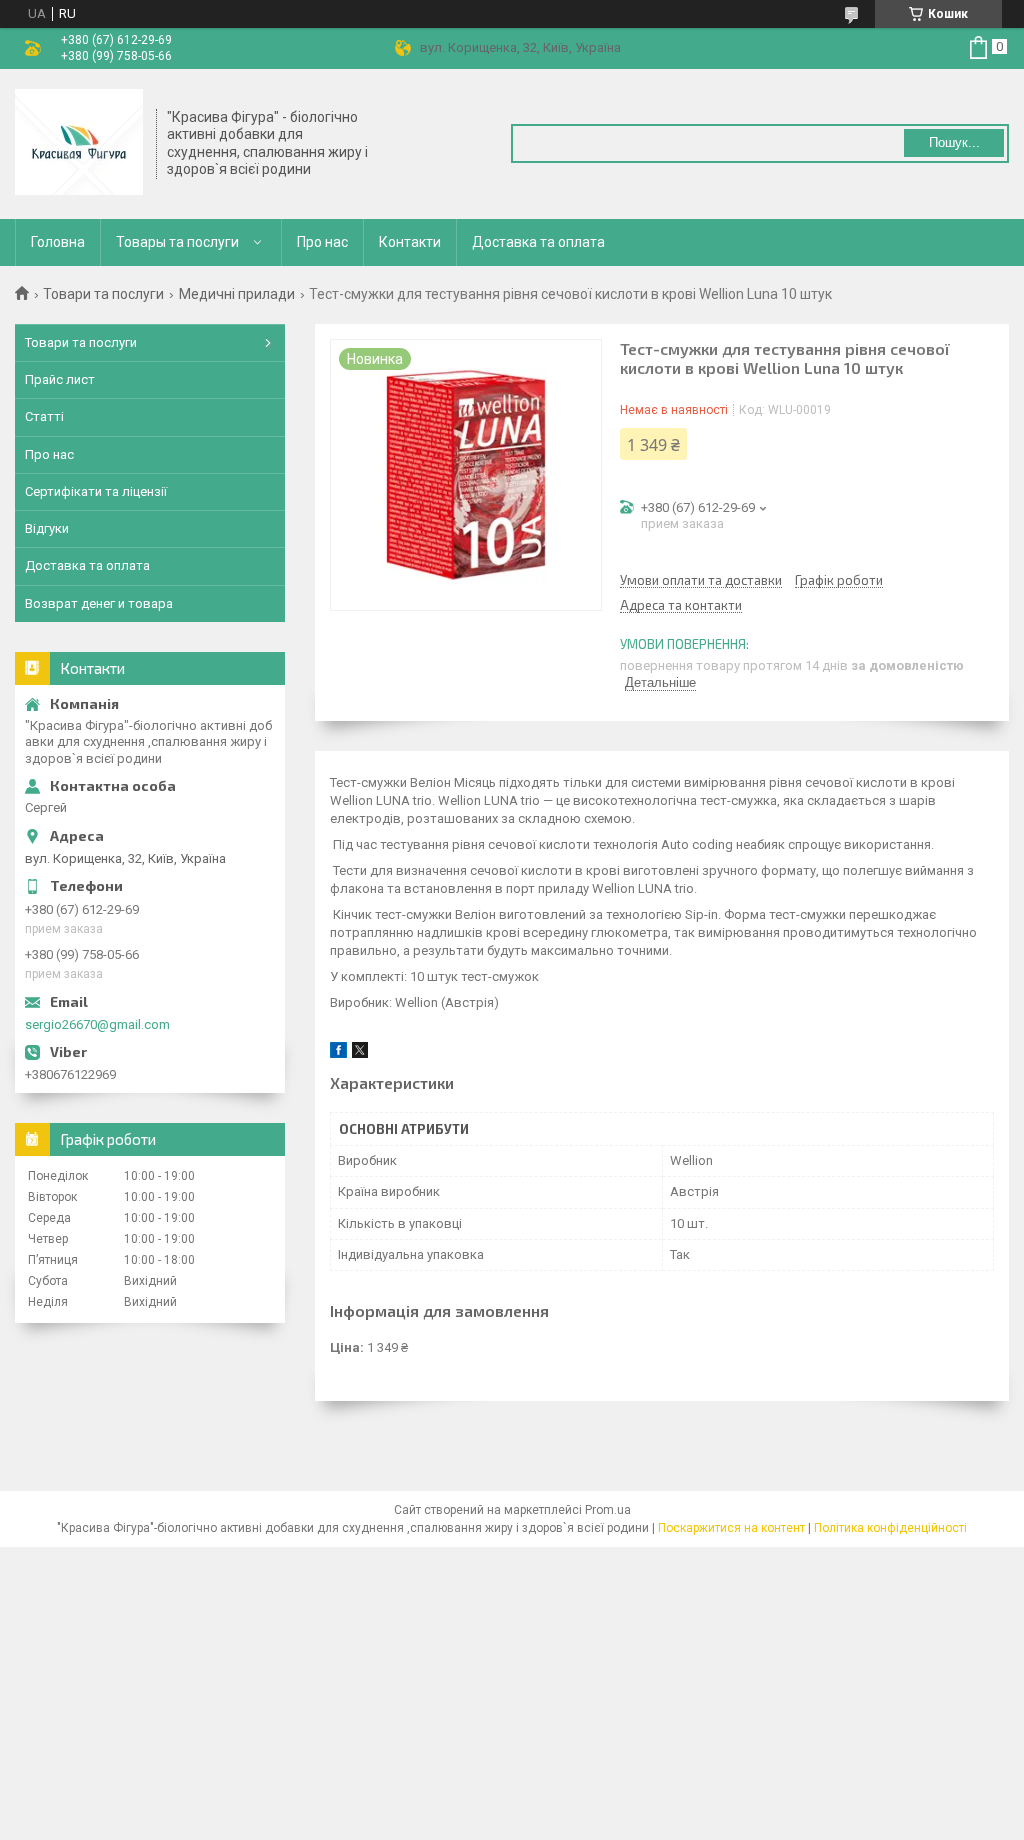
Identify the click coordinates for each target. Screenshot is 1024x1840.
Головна (58, 242)
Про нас (322, 242)
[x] (360, 1053)
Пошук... (954, 142)
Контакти (410, 242)
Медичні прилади (237, 294)
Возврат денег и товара (99, 603)
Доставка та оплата (538, 242)
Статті (44, 416)
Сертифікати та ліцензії (96, 491)
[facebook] (338, 1053)
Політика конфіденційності (890, 1528)
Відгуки (47, 528)
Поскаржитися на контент (731, 1528)
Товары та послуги (177, 242)
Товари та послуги (103, 294)
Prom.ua (608, 1510)
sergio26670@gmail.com (97, 1024)
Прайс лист (60, 379)
